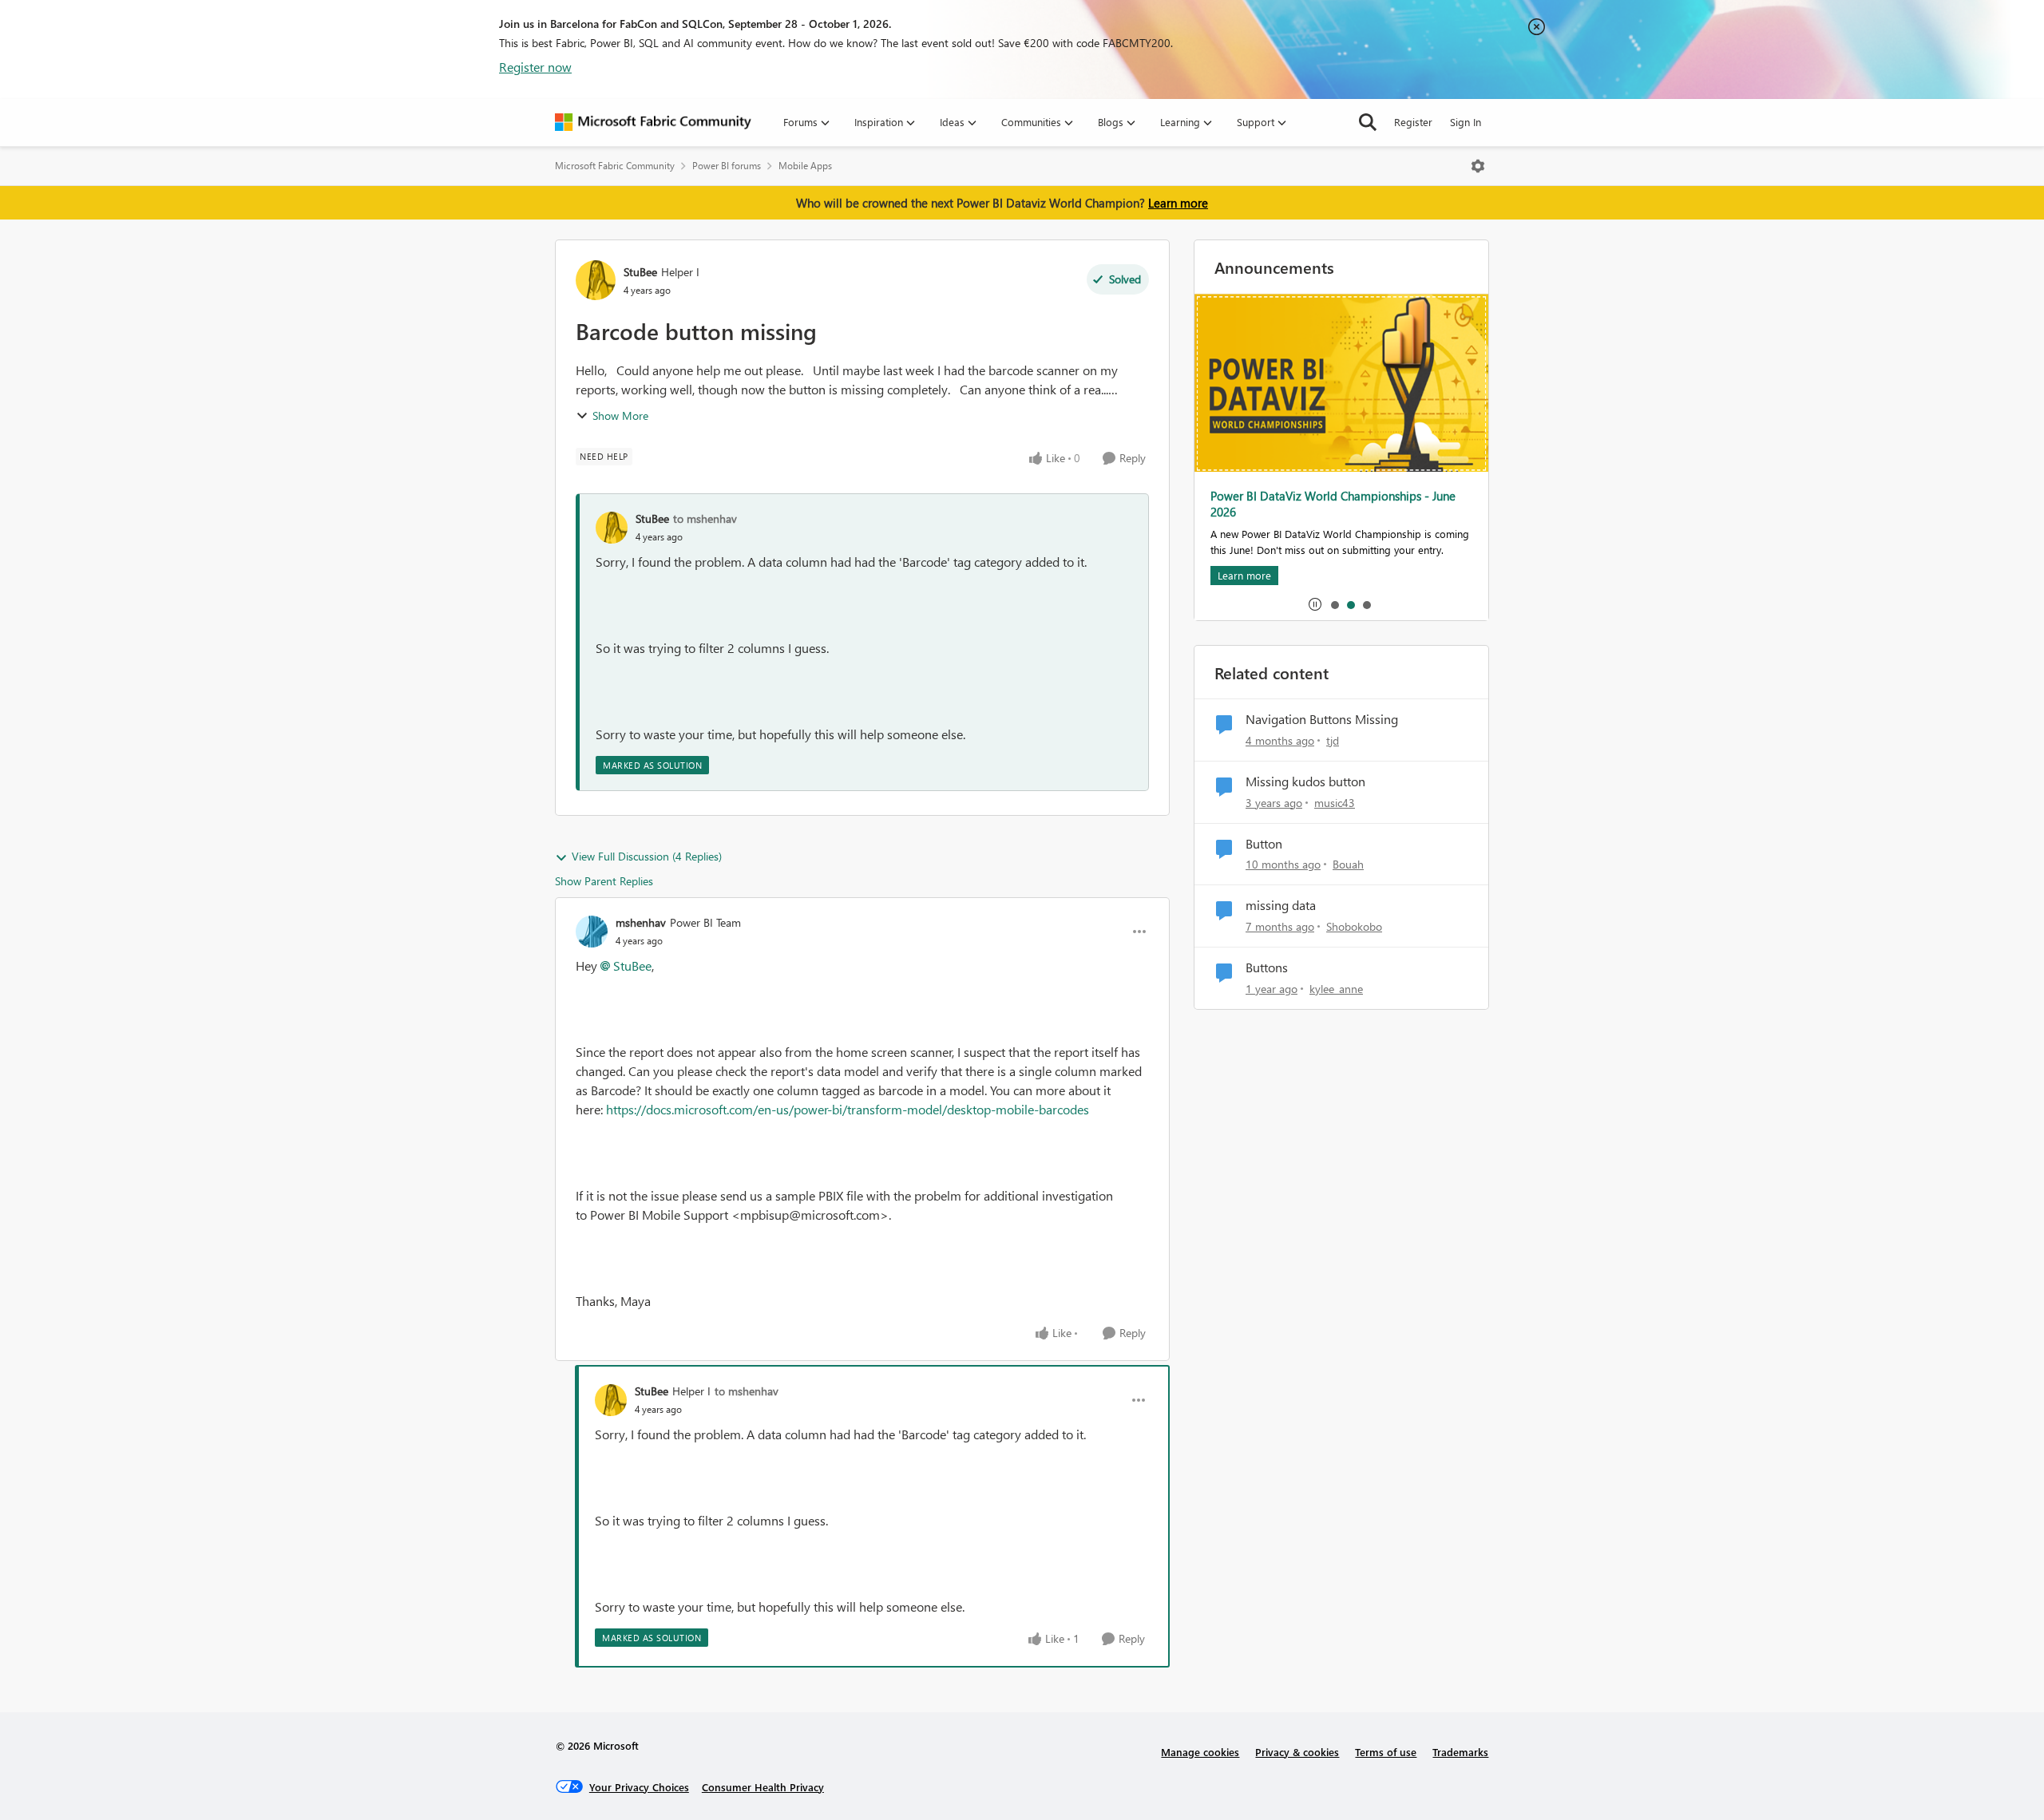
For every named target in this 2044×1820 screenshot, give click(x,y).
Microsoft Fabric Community (615, 166)
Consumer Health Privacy (763, 1787)
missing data (1281, 905)
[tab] (1334, 604)
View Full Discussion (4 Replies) (647, 856)
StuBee (640, 272)
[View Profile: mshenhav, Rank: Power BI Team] (592, 932)
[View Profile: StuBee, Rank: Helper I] (596, 280)
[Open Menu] (1478, 166)
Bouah (1348, 864)
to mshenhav (705, 518)
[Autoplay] (1315, 604)
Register (1413, 122)
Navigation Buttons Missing (1322, 719)
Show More (620, 415)
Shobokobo (1354, 926)
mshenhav (641, 922)
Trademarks (1460, 1752)
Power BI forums (727, 166)
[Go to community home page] (653, 122)
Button (1264, 844)
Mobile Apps (805, 166)
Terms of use (1386, 1752)
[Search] (1368, 122)
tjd (1333, 740)
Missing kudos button (1305, 781)
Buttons (1267, 967)
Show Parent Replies (604, 881)
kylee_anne (1336, 989)
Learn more (1178, 203)
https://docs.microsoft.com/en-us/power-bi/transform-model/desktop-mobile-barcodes (848, 1109)
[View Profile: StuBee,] (612, 528)
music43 (1335, 803)
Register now (535, 67)
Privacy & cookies (1297, 1752)
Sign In (1466, 122)
